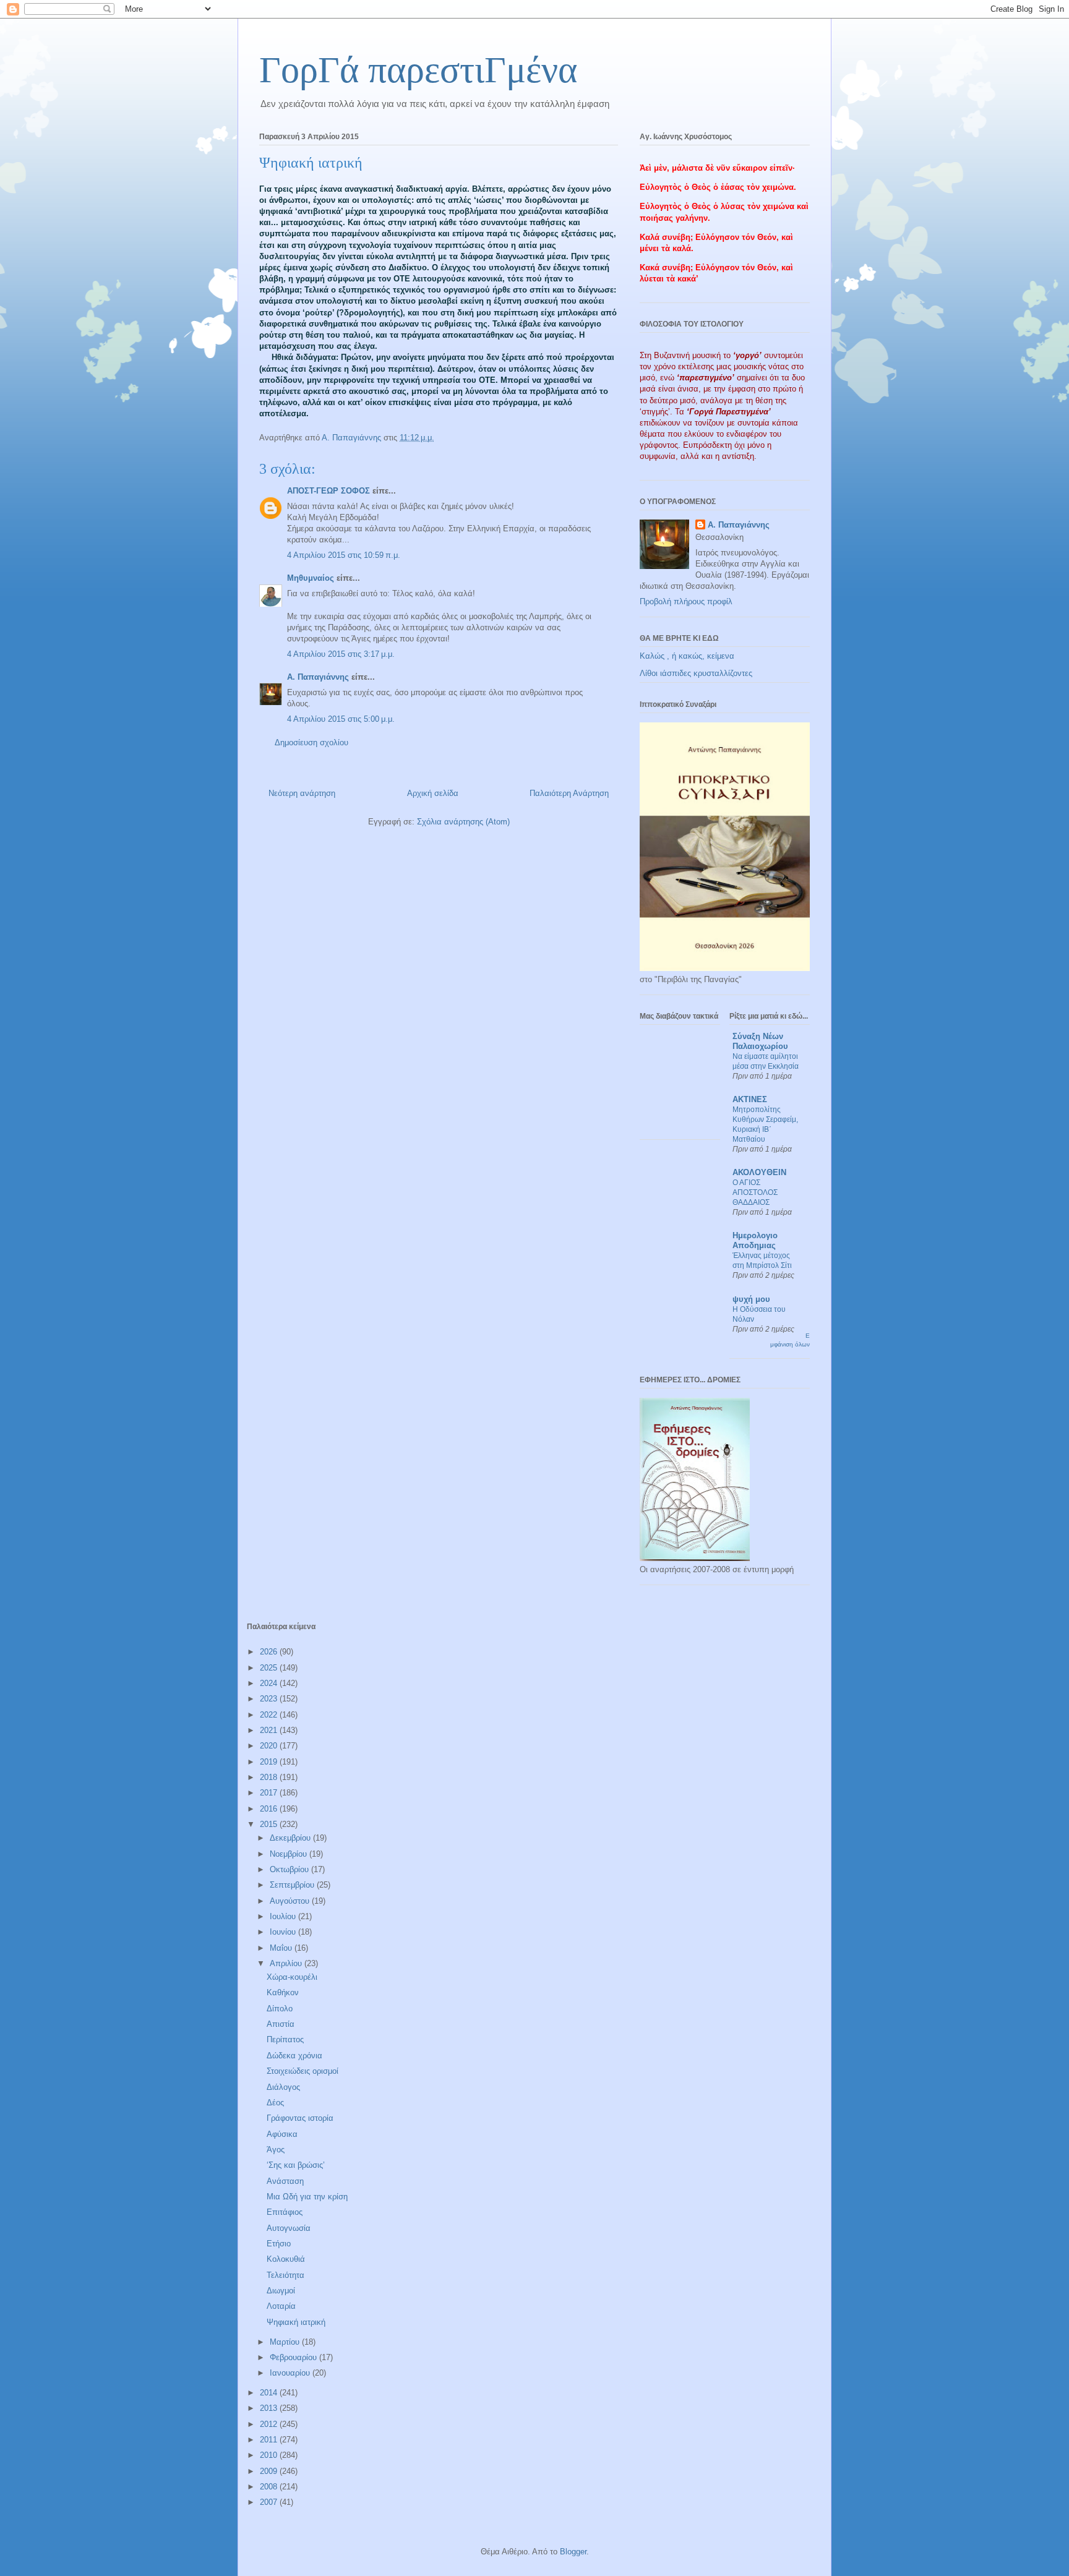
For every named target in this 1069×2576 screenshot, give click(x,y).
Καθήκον (283, 1992)
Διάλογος (283, 2087)
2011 (270, 2440)
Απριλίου (287, 1963)
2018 (270, 1777)
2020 (270, 1746)
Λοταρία (281, 2306)
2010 (270, 2455)
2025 (270, 1668)
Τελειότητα (285, 2275)
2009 (270, 2471)
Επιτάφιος (285, 2212)
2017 (270, 1793)
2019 (270, 1762)
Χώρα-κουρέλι (292, 1977)
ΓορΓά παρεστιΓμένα (418, 70)
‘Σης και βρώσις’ (296, 2165)
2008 (270, 2487)
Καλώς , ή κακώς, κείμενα (687, 656)
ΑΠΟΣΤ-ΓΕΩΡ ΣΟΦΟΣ (328, 491)
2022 (270, 1715)
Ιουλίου (284, 1916)
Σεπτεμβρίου (293, 1885)
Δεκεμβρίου (291, 1838)
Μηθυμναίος (311, 578)
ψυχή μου (751, 1299)
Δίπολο (280, 2009)
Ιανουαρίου (291, 2373)
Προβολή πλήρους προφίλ (686, 601)
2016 (270, 1809)
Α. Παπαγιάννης (318, 677)
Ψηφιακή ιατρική (296, 2322)
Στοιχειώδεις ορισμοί (303, 2071)
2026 (270, 1652)
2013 (270, 2408)
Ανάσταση (285, 2181)
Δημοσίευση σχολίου (311, 742)
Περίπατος (285, 2039)
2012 (270, 2424)
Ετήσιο (279, 2244)
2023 (270, 1699)
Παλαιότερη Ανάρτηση (569, 793)
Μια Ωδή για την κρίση (307, 2197)
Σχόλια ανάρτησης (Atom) (463, 822)
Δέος (275, 2103)
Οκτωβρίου (290, 1869)
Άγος (276, 2150)
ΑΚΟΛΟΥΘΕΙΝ (759, 1172)
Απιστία (281, 2024)
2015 (270, 1824)
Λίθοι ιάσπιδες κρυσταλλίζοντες (696, 673)
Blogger (573, 2552)
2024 (270, 1683)
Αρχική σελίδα (433, 793)
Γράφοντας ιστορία (300, 2118)
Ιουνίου (284, 1932)
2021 (270, 1730)
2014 (270, 2393)
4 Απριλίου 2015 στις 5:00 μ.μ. (341, 719)
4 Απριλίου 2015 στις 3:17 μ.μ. (341, 654)
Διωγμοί (281, 2291)
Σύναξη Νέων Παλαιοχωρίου (760, 1041)
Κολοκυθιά (286, 2259)
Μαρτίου (286, 2342)
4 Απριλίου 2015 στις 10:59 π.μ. (344, 555)
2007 (270, 2502)
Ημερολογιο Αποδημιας (755, 1240)
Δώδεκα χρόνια (294, 2056)
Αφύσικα (282, 2134)
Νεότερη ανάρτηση (302, 793)
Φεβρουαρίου (294, 2357)
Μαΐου (282, 1948)
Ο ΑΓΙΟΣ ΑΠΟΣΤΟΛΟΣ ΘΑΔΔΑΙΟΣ (755, 1192)
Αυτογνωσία (289, 2228)
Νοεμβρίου (290, 1854)
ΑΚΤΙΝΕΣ (750, 1099)
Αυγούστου (291, 1901)
